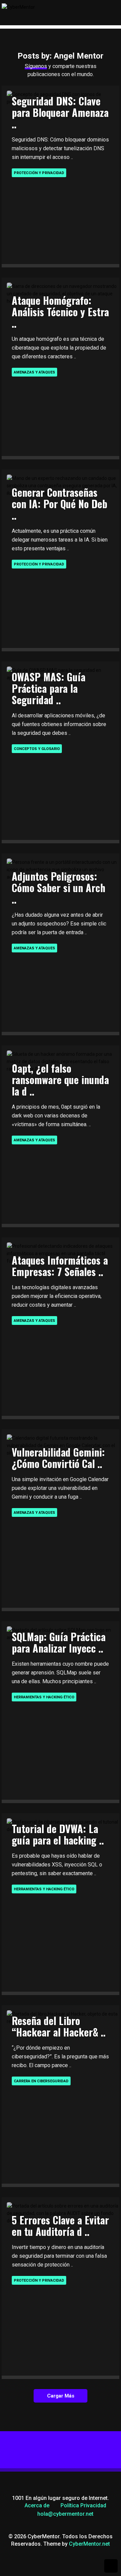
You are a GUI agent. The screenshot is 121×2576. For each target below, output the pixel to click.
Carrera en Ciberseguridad (41, 2081)
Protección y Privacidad (39, 173)
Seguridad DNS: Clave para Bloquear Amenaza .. (60, 112)
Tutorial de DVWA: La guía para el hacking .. (58, 1834)
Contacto (51, 78)
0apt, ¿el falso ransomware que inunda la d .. (60, 1080)
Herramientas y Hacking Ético (44, 1697)
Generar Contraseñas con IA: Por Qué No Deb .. (59, 504)
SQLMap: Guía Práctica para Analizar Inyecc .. (59, 1642)
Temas (45, 50)
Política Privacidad (83, 2505)
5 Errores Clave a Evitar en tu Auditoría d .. (60, 2226)
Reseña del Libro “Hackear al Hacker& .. (59, 2026)
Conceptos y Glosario (37, 749)
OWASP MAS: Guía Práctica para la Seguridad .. (49, 688)
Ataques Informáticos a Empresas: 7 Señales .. (60, 1266)
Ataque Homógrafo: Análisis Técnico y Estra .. (60, 312)
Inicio (45, 36)
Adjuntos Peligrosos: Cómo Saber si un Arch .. (58, 888)
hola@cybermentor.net (65, 2514)
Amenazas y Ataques (34, 372)
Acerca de (37, 2505)
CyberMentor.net (89, 2544)
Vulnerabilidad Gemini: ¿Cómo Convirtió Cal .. (58, 1458)
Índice (45, 64)
